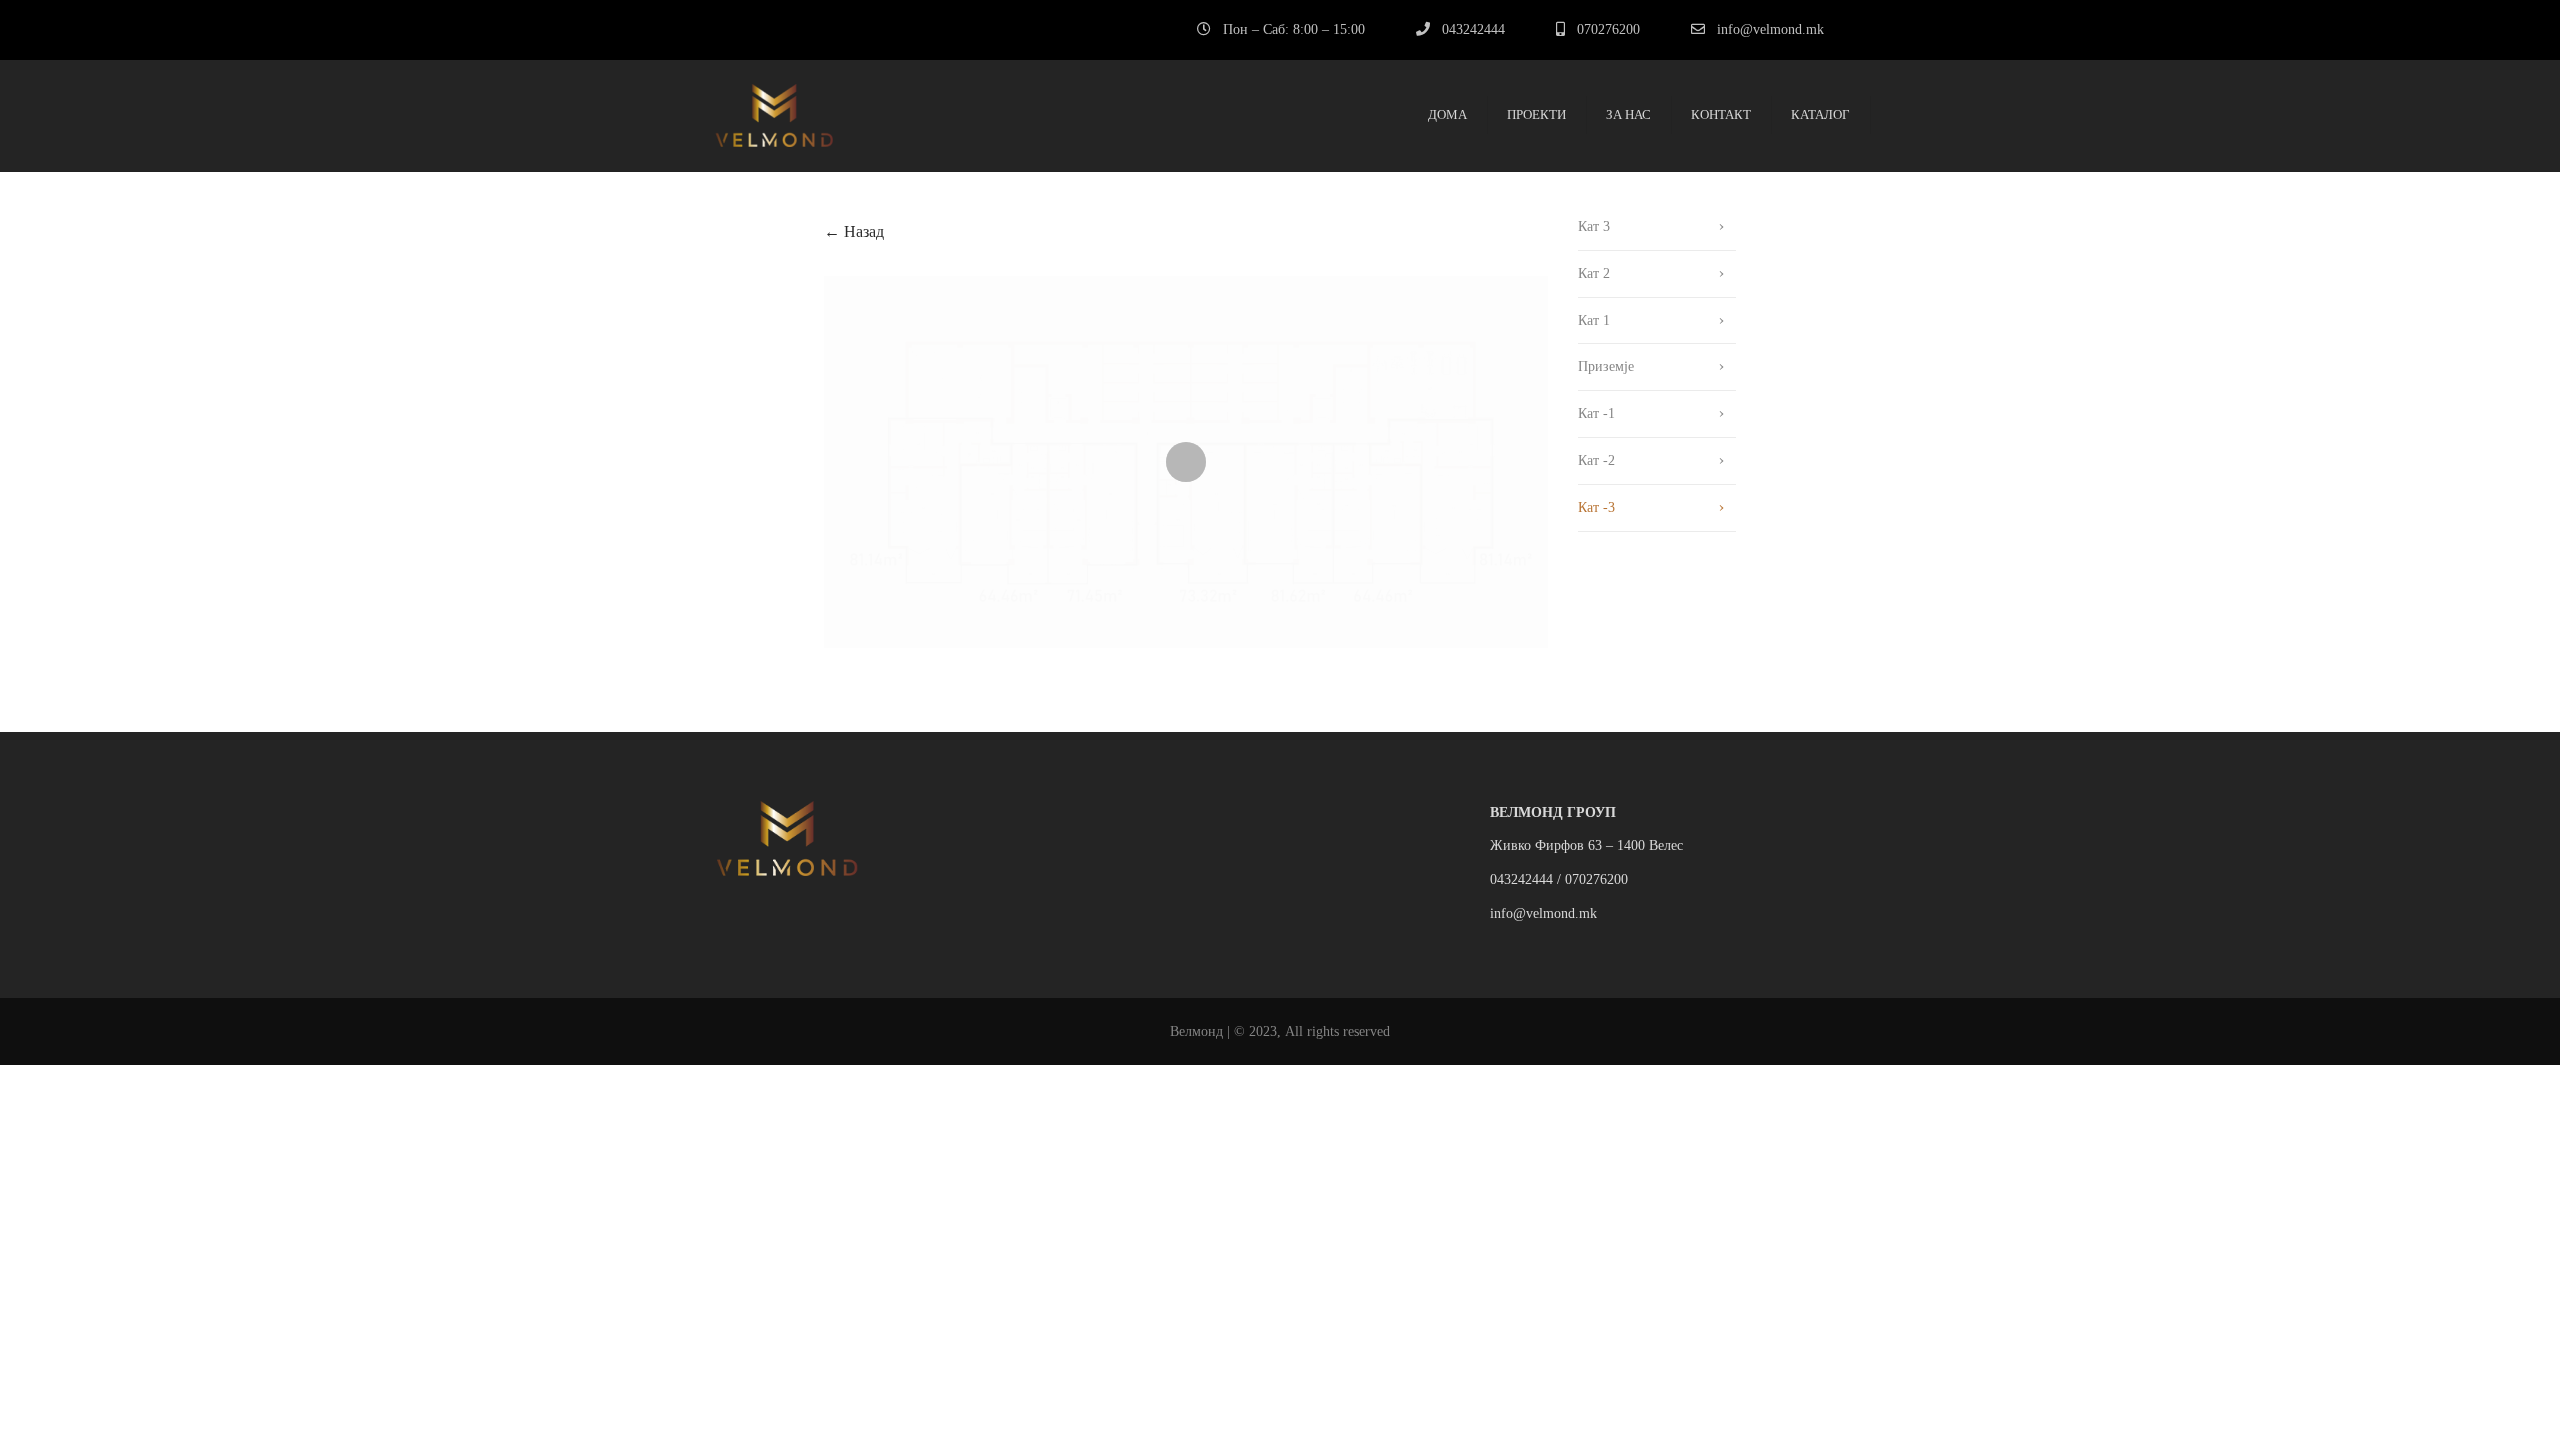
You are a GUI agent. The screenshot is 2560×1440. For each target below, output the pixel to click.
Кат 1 (1594, 320)
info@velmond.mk (1770, 29)
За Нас (1628, 114)
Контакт (1721, 114)
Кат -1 (1596, 413)
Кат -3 (1596, 507)
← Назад (854, 231)
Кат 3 (1594, 226)
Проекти (1536, 114)
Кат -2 (1596, 460)
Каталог (1820, 114)
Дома (1447, 114)
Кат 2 (1594, 273)
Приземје (1606, 366)
